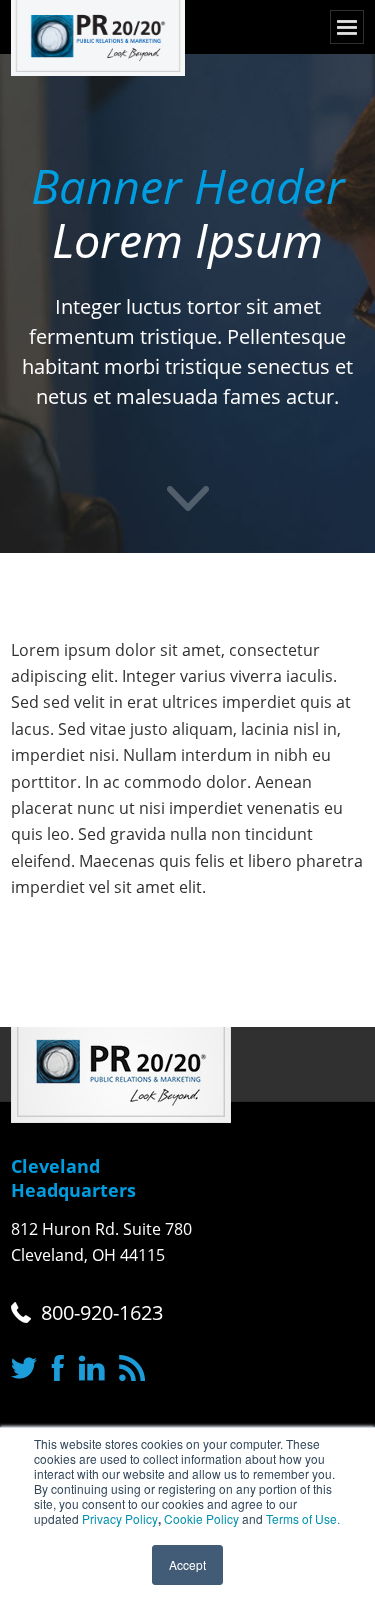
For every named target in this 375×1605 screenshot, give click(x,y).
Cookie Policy (201, 1518)
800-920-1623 (102, 1312)
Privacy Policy (120, 1518)
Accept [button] (187, 1564)
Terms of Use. (303, 1518)
